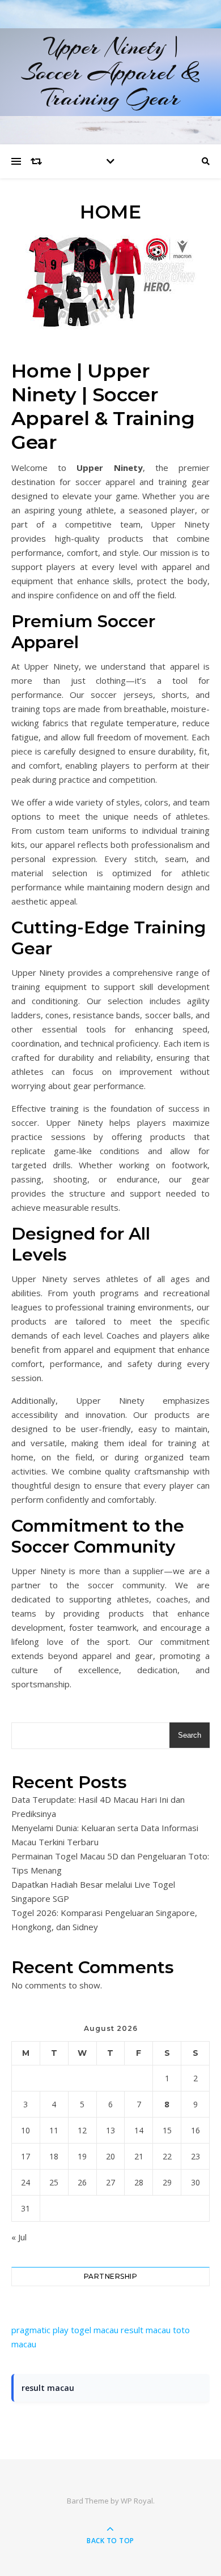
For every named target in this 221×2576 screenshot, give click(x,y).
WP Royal (137, 2501)
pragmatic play (40, 2330)
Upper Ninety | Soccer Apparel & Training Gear (111, 72)
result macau (146, 2330)
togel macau (95, 2330)
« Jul (19, 2237)
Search (190, 1735)
